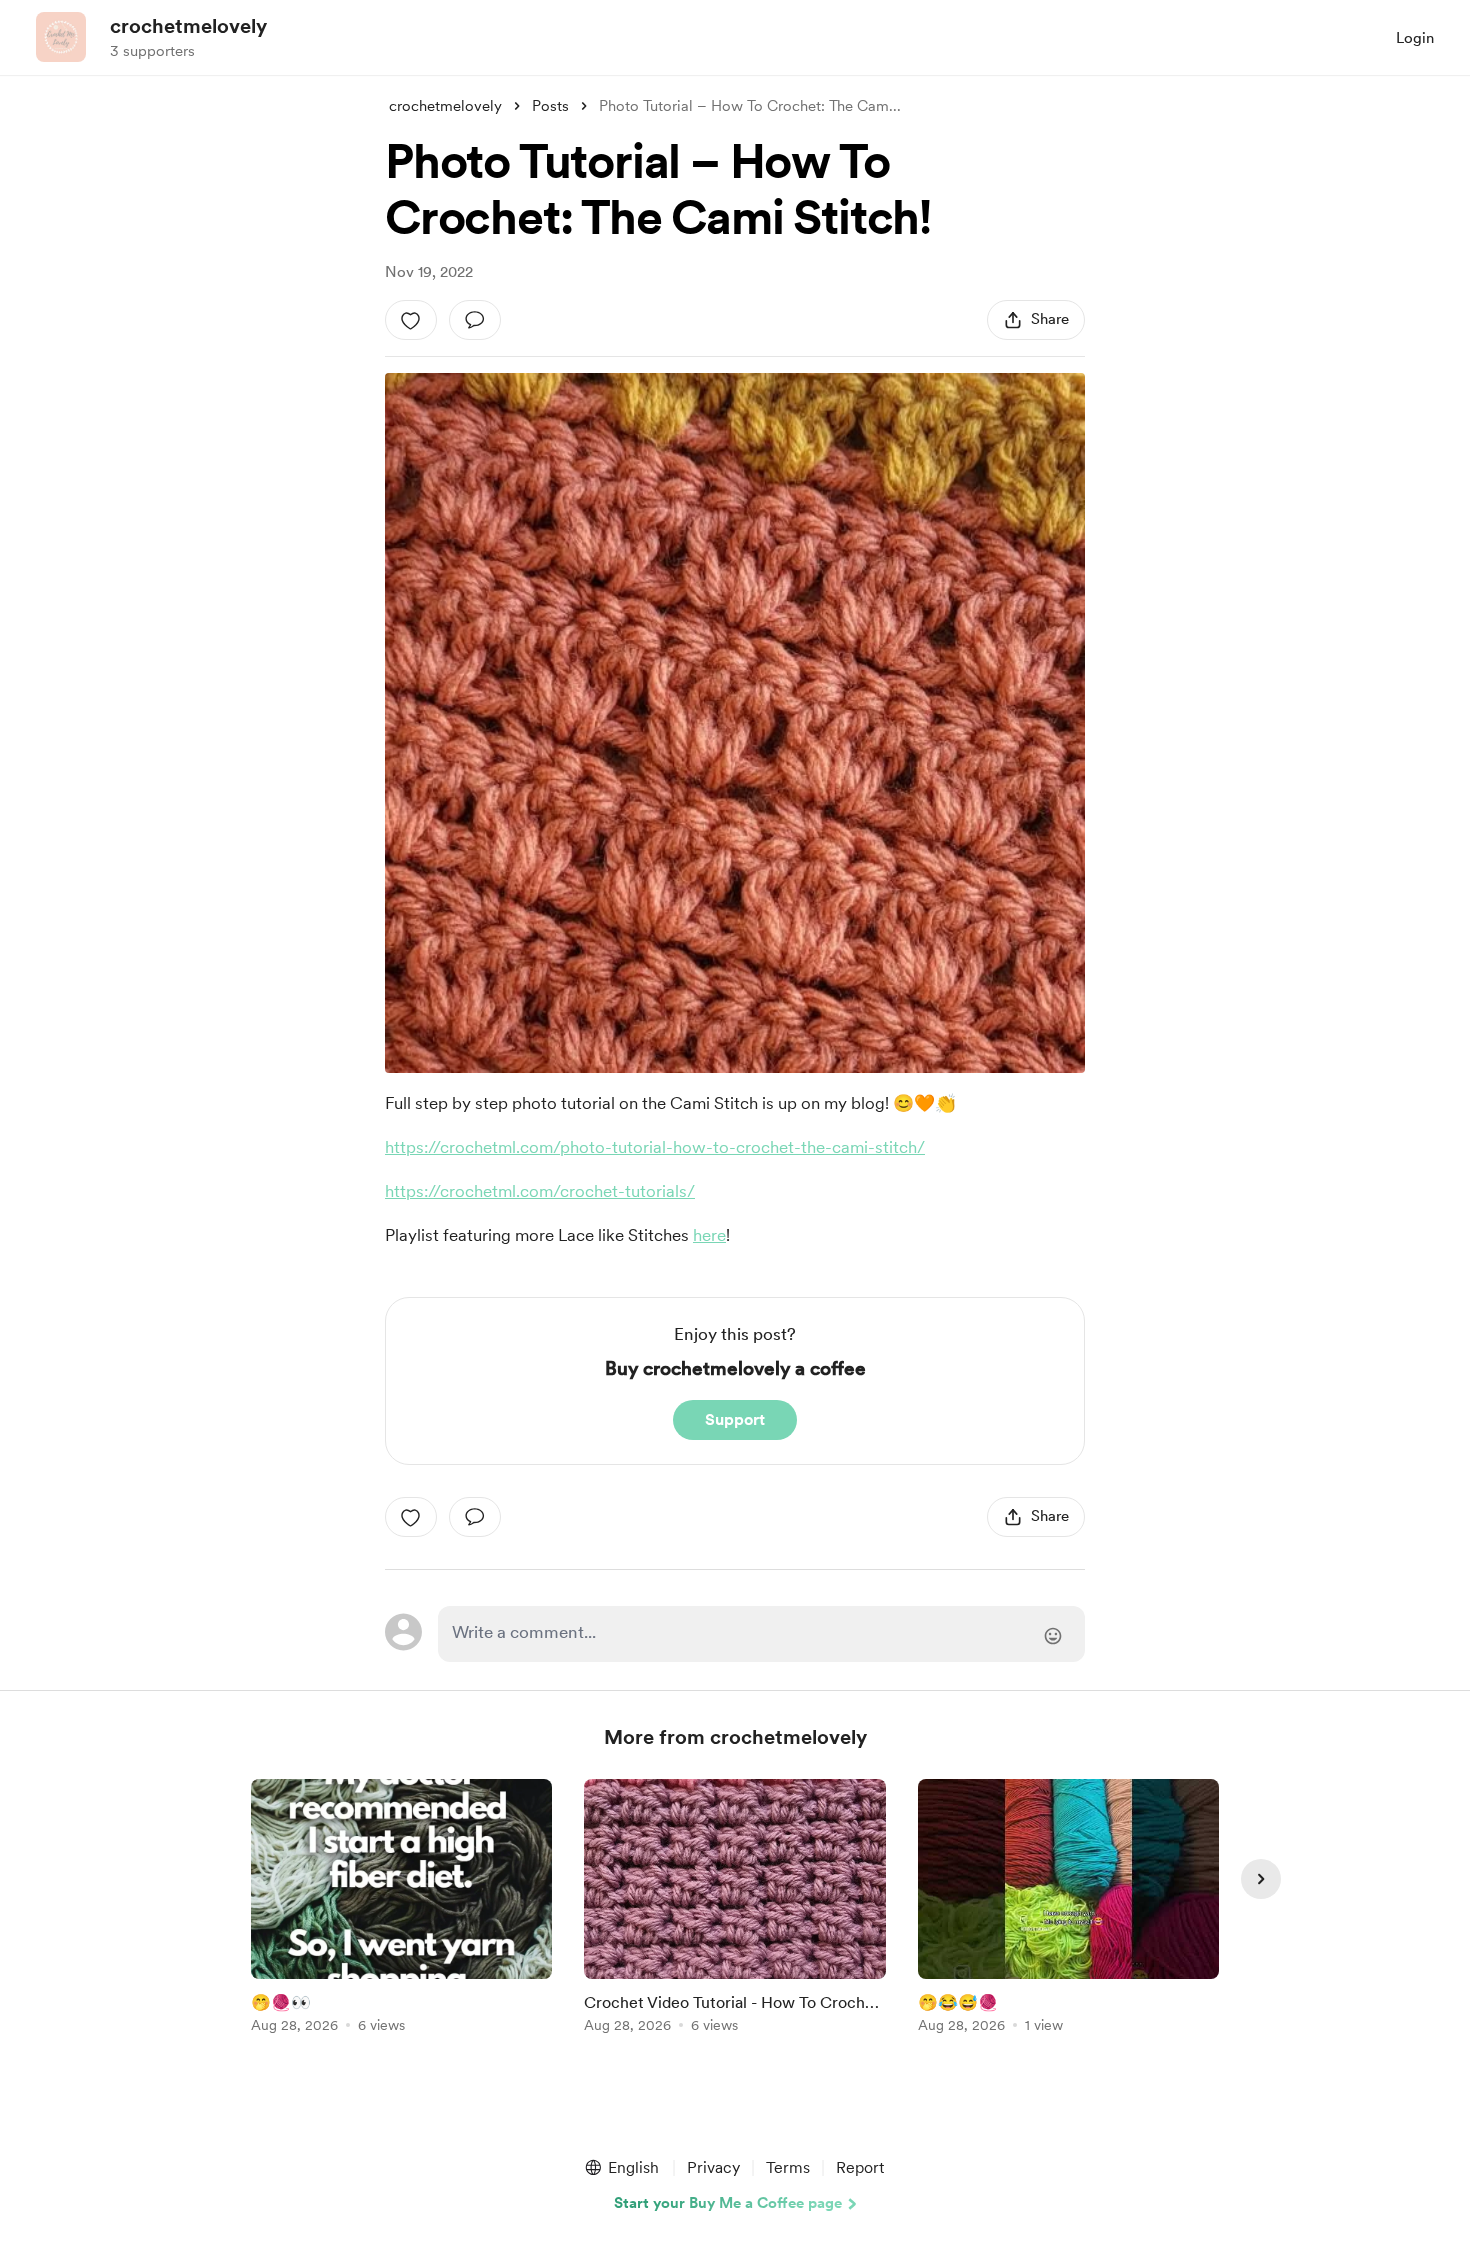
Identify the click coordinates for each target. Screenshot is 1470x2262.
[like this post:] (411, 320)
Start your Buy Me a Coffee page (728, 2203)
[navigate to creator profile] (61, 37)
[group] (401, 1909)
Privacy (713, 2167)
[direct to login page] (761, 1634)
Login (1415, 38)
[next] (1261, 1879)
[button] (621, 2168)
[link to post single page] (401, 1909)
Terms (788, 2167)
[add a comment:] (475, 320)
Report (860, 2167)
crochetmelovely (188, 26)
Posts (550, 106)
